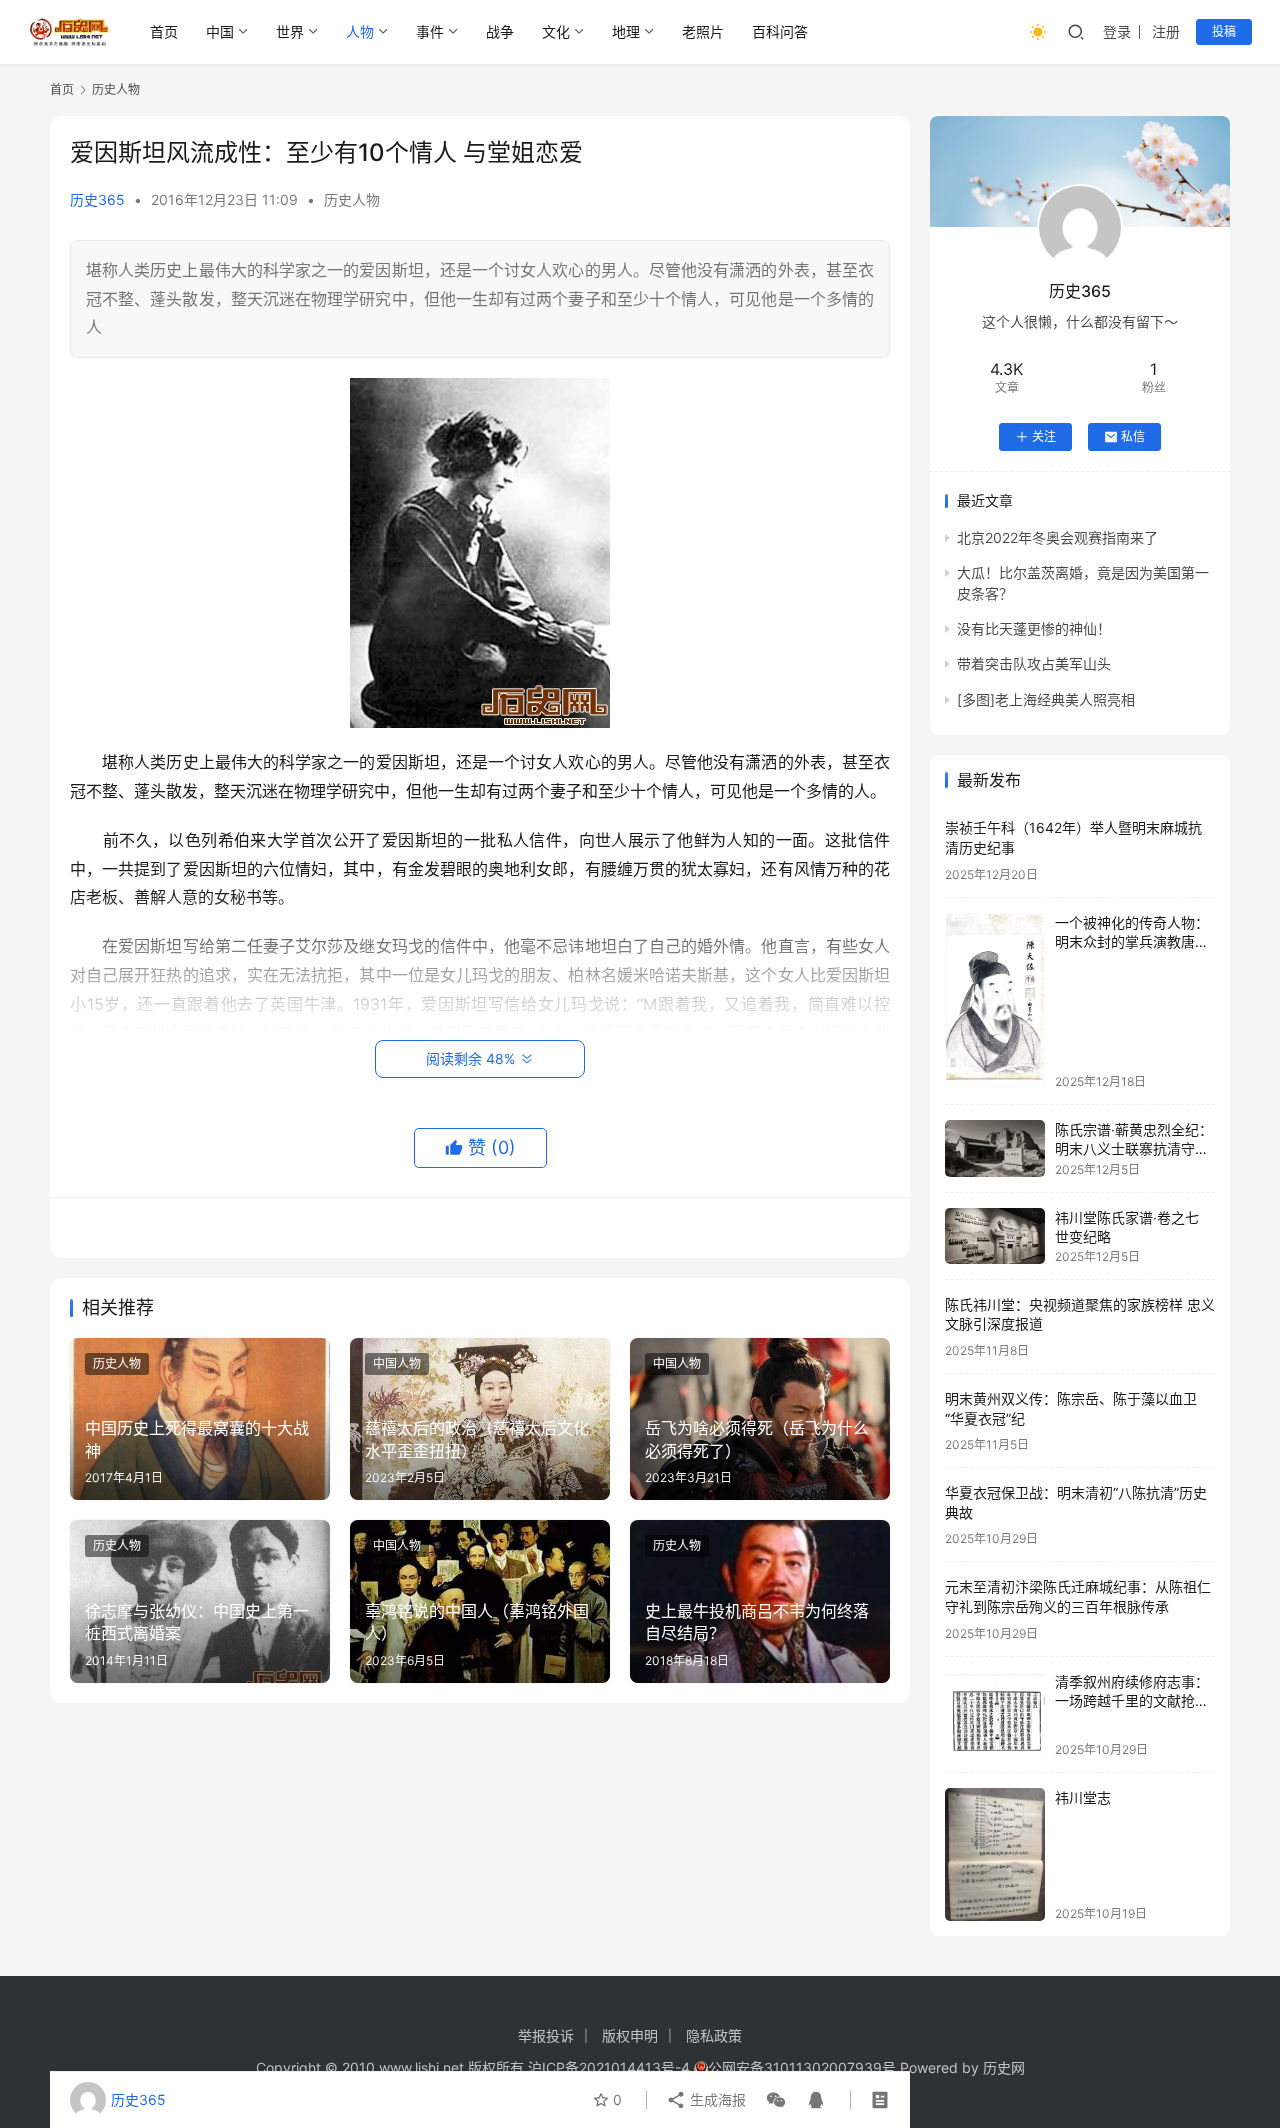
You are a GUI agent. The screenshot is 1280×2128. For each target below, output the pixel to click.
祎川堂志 (1083, 1797)
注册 (1166, 31)
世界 (290, 31)
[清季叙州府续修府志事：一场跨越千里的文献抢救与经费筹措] (995, 1714)
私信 (1133, 436)
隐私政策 (714, 2035)
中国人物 (397, 1363)
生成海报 (716, 2099)
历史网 (1004, 2067)
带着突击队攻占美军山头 (1034, 663)
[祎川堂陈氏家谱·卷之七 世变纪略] (995, 1236)
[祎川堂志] (995, 1854)
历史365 (97, 199)
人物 (360, 31)
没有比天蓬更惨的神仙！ (1034, 628)
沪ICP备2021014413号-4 (611, 2067)
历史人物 (352, 199)
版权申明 (630, 2035)
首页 (164, 31)
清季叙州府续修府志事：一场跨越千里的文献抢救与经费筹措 (1132, 1701)
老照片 (703, 31)
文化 (556, 31)
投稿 (1224, 31)
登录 (1117, 31)
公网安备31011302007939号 (802, 2067)
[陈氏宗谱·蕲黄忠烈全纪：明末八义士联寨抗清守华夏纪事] (995, 1148)
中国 (220, 31)
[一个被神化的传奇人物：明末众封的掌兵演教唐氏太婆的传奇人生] (995, 1001)
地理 (626, 31)
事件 (430, 31)
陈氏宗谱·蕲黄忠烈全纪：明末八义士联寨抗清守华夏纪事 (1134, 1149)
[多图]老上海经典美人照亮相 (1046, 699)
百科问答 (780, 31)
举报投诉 (546, 2035)
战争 (500, 31)
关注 (1044, 436)
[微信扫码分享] (776, 2100)
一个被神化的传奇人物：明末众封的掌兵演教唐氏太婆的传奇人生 (1132, 942)
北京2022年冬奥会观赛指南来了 (1057, 537)
